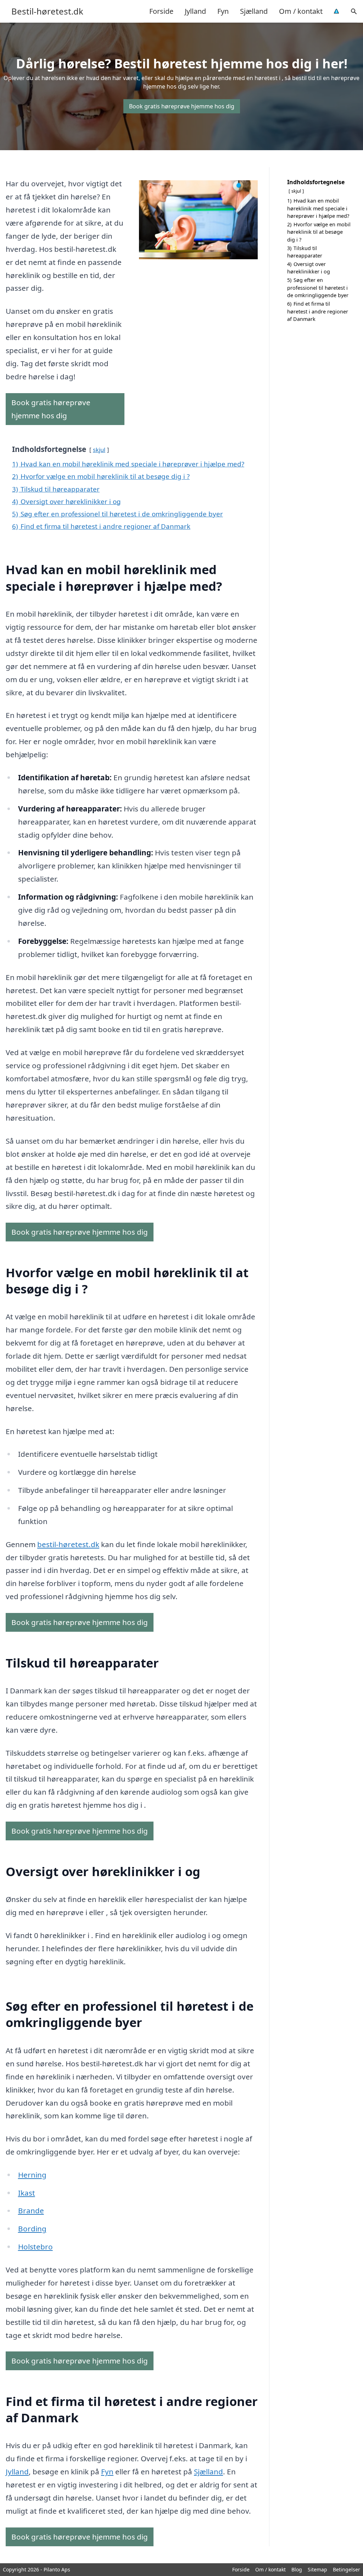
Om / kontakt (301, 11)
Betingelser (347, 2569)
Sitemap (317, 2569)
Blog (297, 2569)
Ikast (27, 2193)
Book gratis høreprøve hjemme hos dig (182, 106)
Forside (161, 11)
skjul (99, 450)
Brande (31, 2210)
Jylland (195, 11)
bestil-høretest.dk (68, 1544)
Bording (32, 2229)
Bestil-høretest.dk (47, 11)
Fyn (223, 11)
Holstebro (35, 2247)
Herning (32, 2175)
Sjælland (254, 11)
